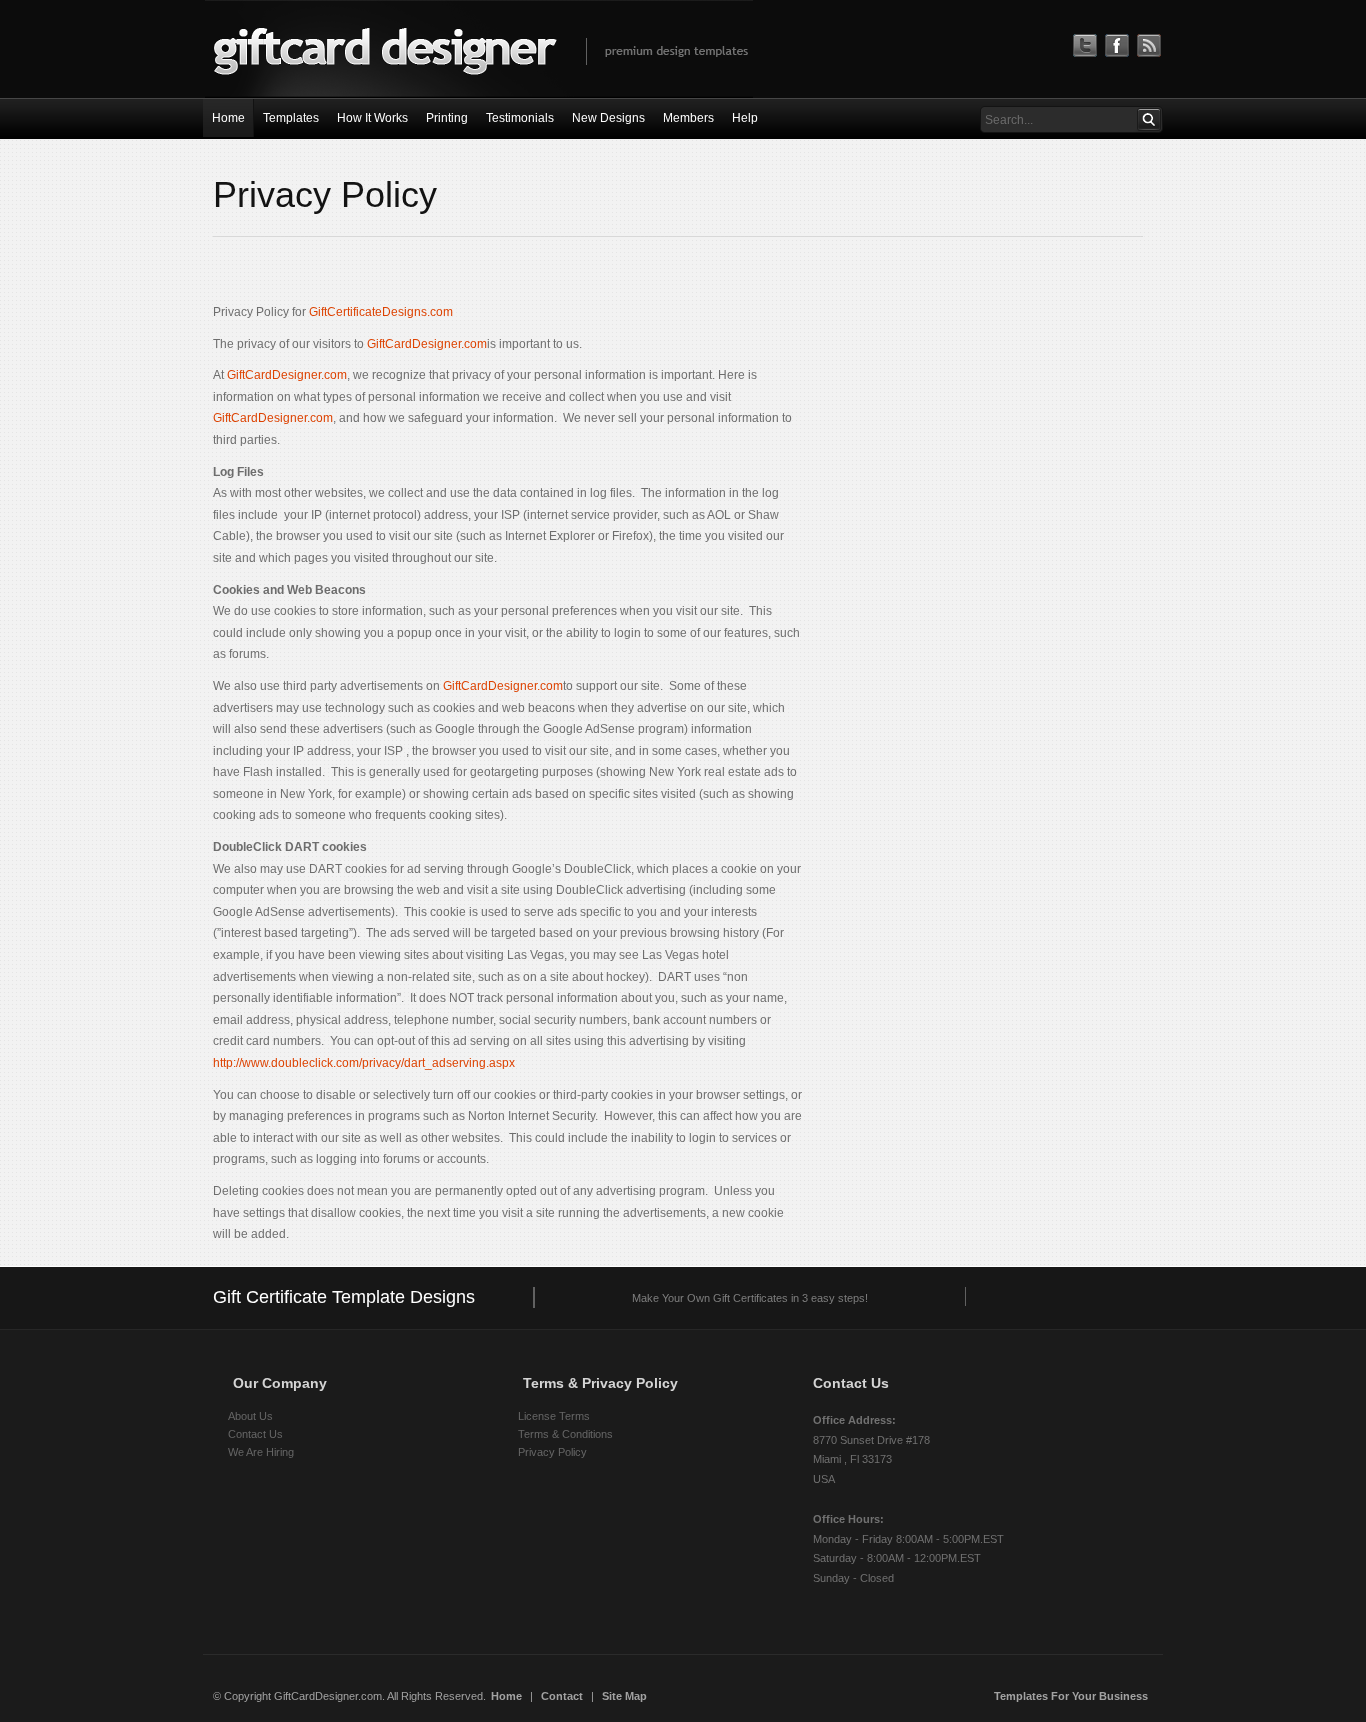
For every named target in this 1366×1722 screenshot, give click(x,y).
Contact (562, 1696)
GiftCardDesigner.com (425, 344)
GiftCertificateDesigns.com (381, 312)
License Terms (554, 1416)
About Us (250, 1416)
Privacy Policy (552, 1452)
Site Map (624, 1696)
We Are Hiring (261, 1452)
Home (506, 1696)
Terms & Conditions (565, 1434)
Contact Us (255, 1434)
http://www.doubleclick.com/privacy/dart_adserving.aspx (364, 1063)
